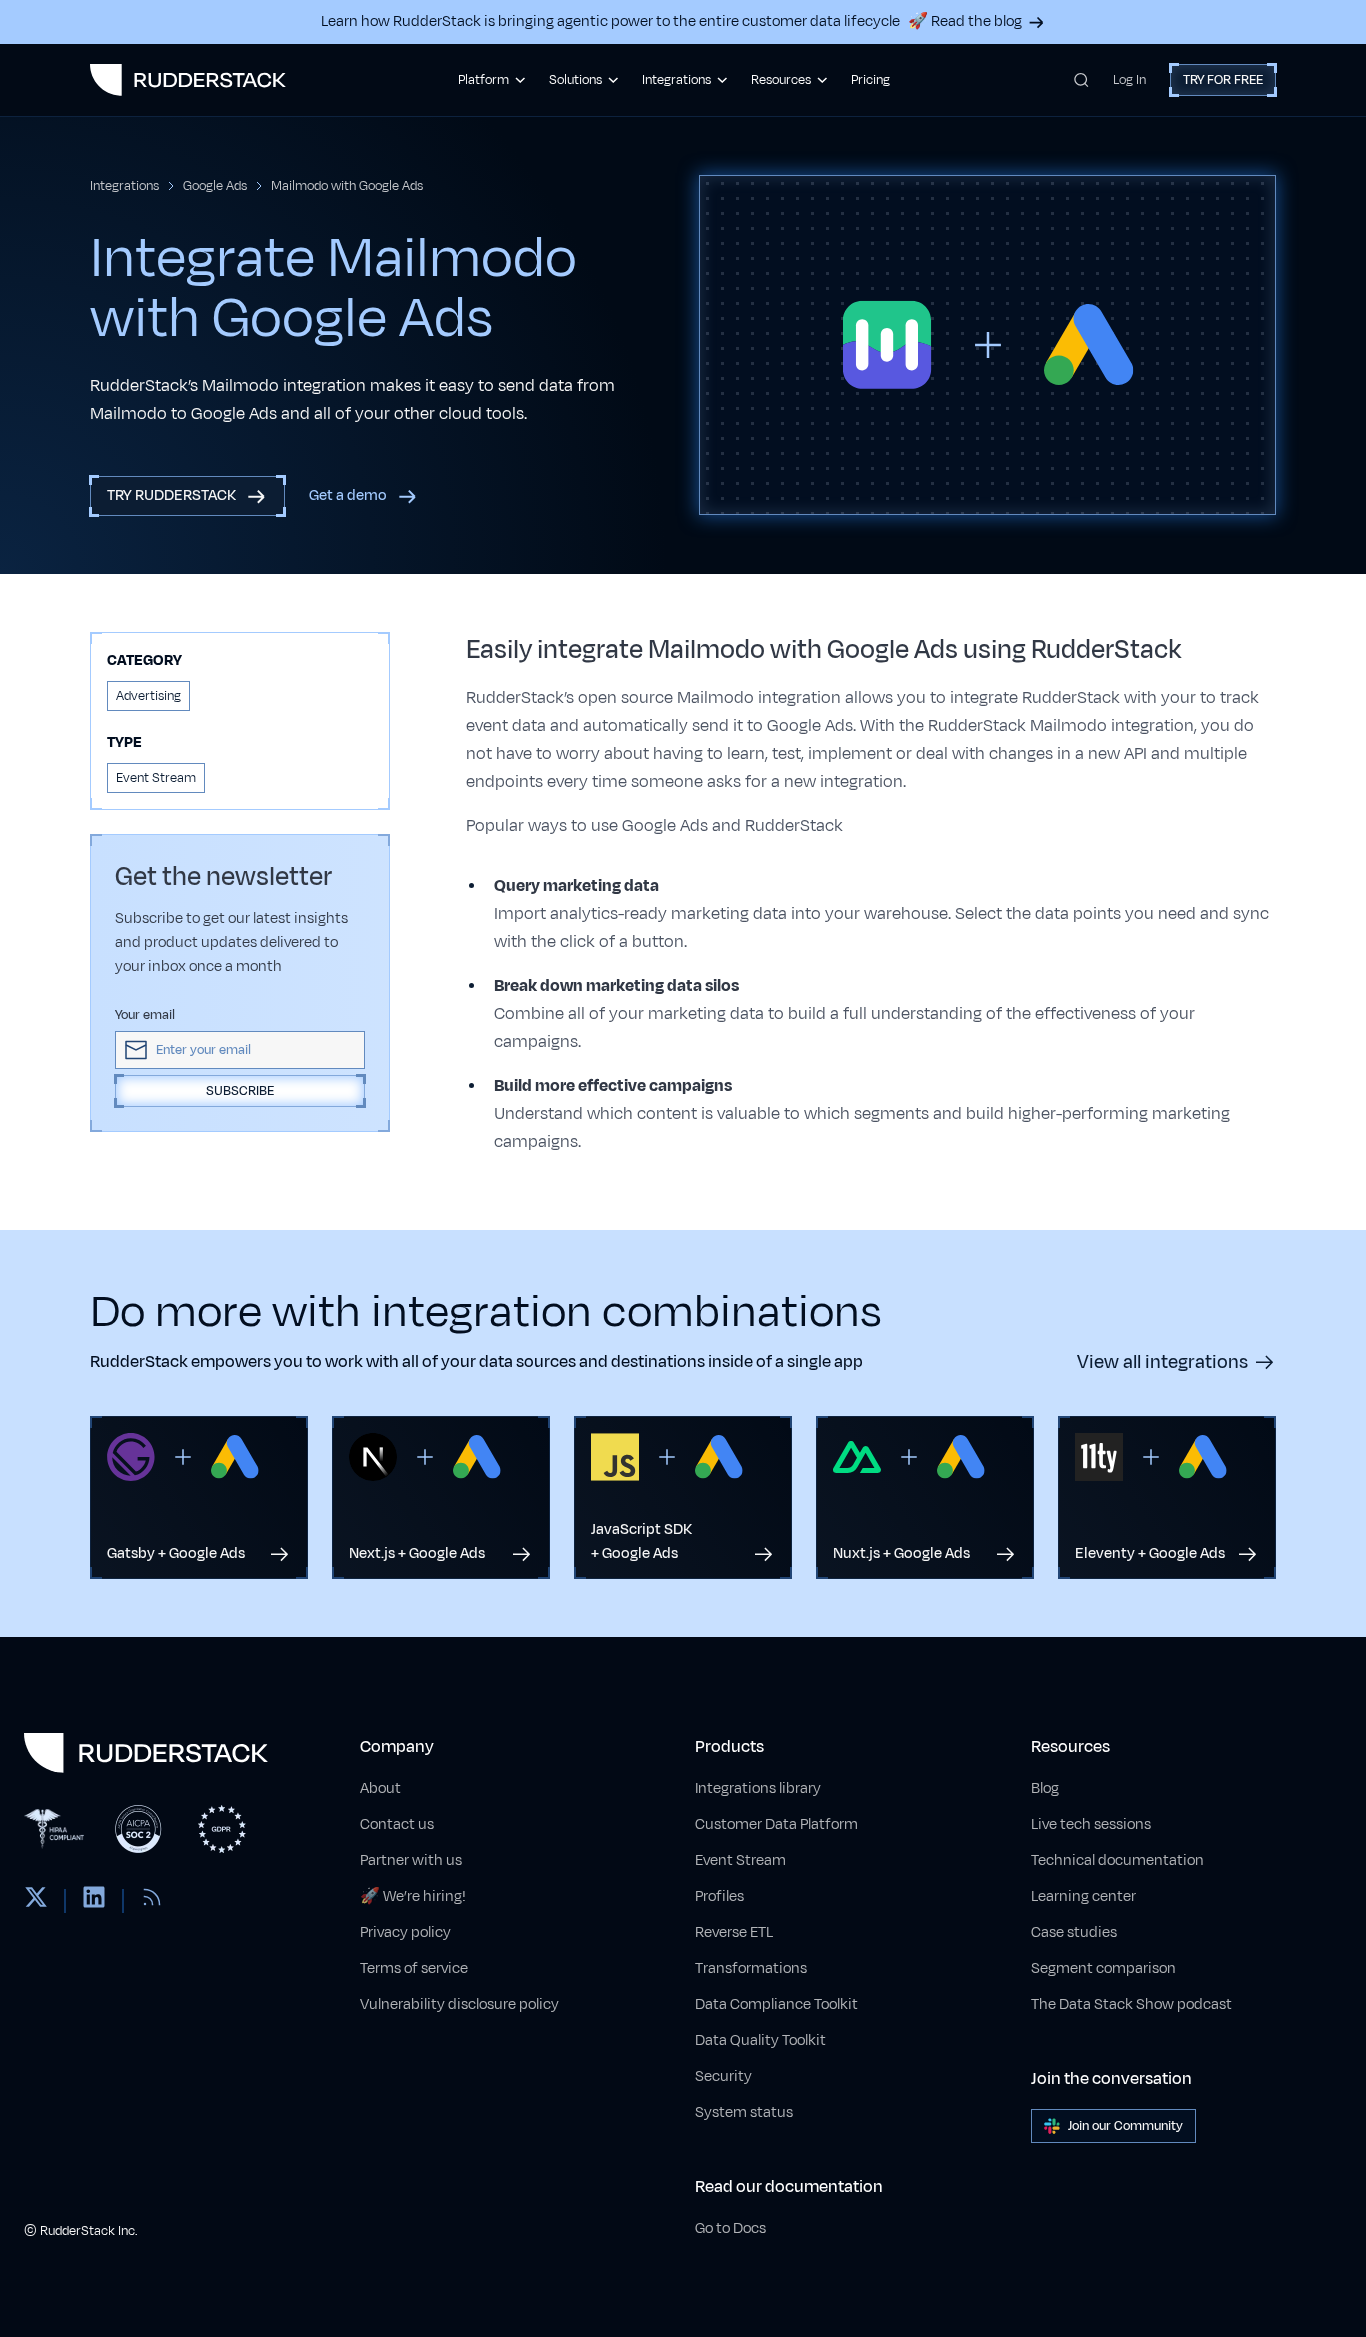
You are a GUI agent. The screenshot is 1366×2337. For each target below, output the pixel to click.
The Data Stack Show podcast (1131, 2004)
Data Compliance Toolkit (776, 2004)
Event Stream (740, 1860)
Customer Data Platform (776, 1824)
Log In (1129, 80)
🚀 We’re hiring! (413, 1896)
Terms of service (414, 1968)
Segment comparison (1103, 1968)
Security (723, 2076)
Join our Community (1125, 2126)
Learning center (1083, 1896)
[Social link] (36, 1901)
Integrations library (758, 1788)
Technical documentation (1117, 1860)
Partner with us (411, 1860)
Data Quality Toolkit (760, 2040)
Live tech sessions (1091, 1824)
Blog (1045, 1788)
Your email (145, 1015)
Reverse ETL (734, 1932)
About (380, 1788)
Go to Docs (730, 2228)
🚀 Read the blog (965, 21)
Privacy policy (405, 1932)
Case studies (1074, 1932)
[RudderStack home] (188, 80)
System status (744, 2112)
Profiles (719, 1896)
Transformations (751, 1968)
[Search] (1081, 80)
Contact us (397, 1824)
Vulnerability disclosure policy (459, 2004)
